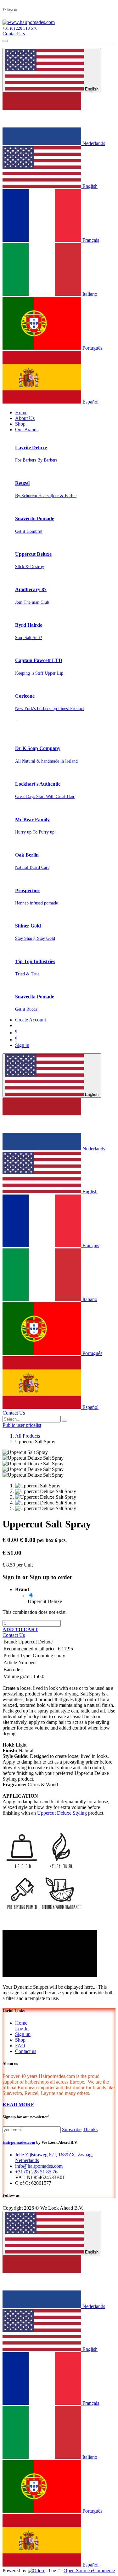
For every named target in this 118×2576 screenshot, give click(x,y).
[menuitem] (21, 413)
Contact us (26, 2051)
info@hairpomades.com (39, 2166)
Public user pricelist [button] (22, 1425)
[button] (20, 1629)
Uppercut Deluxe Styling (62, 1813)
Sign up (23, 2034)
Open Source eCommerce (89, 2570)
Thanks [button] (90, 2129)
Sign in (22, 1045)
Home (21, 2023)
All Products (28, 1436)
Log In (22, 2029)
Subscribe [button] (72, 2129)
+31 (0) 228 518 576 (20, 28)
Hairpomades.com (19, 2142)
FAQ (20, 2046)
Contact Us (14, 34)
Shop (20, 2040)
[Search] (65, 1421)
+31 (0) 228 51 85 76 (36, 2172)
